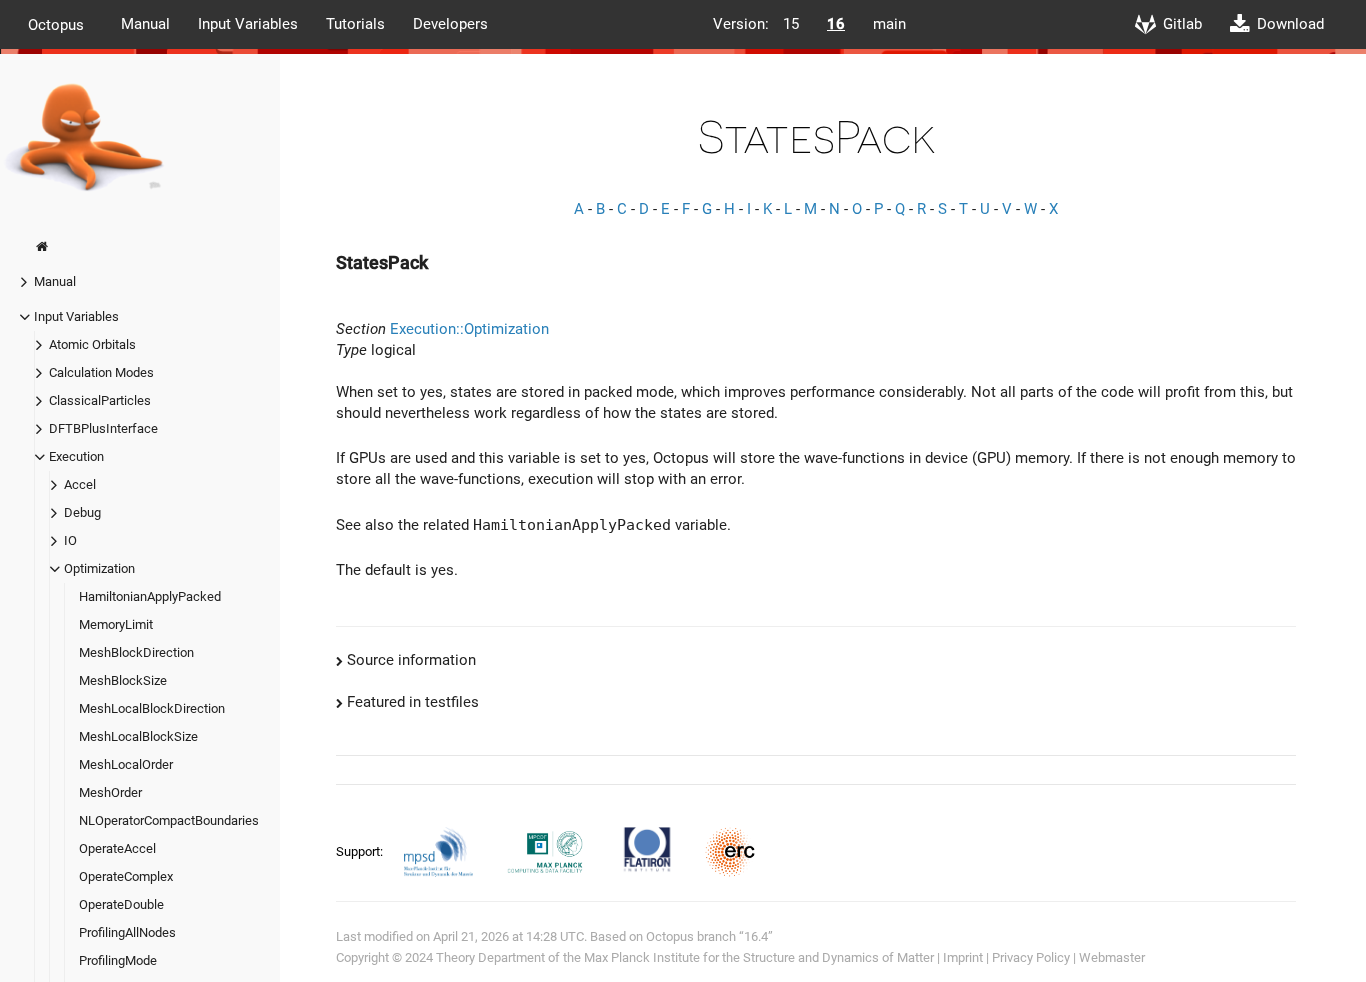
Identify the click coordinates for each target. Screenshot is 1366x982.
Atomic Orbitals (92, 344)
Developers (450, 24)
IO (70, 540)
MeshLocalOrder (126, 764)
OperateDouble (121, 904)
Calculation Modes (101, 372)
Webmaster (1112, 957)
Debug (82, 512)
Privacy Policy (1031, 957)
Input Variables (248, 24)
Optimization (99, 568)
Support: (361, 851)
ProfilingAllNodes (127, 932)
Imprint (963, 957)
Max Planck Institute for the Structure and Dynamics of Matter (759, 957)
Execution (76, 456)
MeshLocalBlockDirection (152, 708)
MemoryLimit (116, 624)
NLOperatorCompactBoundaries (169, 820)
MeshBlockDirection (136, 652)
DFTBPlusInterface (103, 428)
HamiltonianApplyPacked (150, 596)
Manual (145, 24)
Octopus (56, 24)
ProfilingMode (118, 960)
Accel (80, 484)
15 (791, 24)
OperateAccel (117, 848)
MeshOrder (110, 792)
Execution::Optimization (469, 329)
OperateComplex (126, 876)
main (889, 24)
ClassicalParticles (100, 400)
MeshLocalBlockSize (138, 736)
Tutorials (355, 24)
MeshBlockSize (123, 680)
